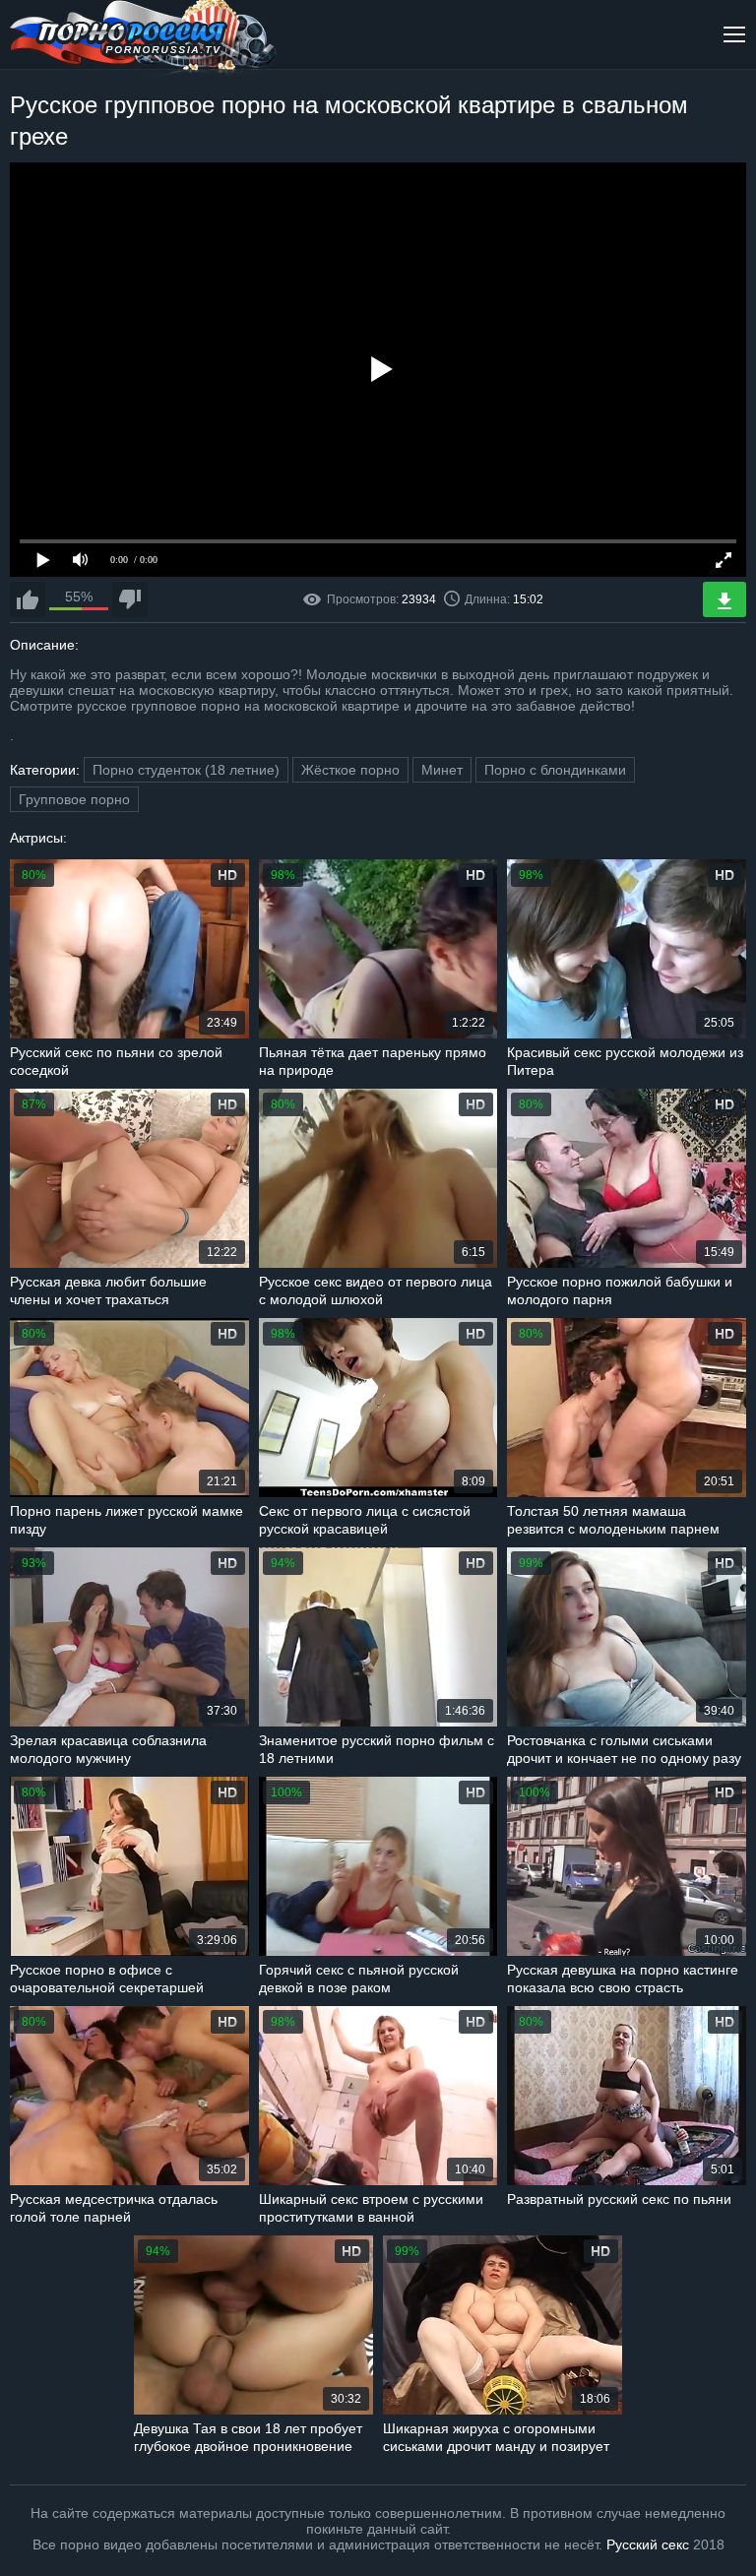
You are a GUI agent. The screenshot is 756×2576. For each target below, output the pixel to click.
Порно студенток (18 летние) (186, 770)
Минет (442, 770)
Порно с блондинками (555, 770)
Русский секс (648, 2545)
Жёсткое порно (350, 770)
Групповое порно (74, 799)
